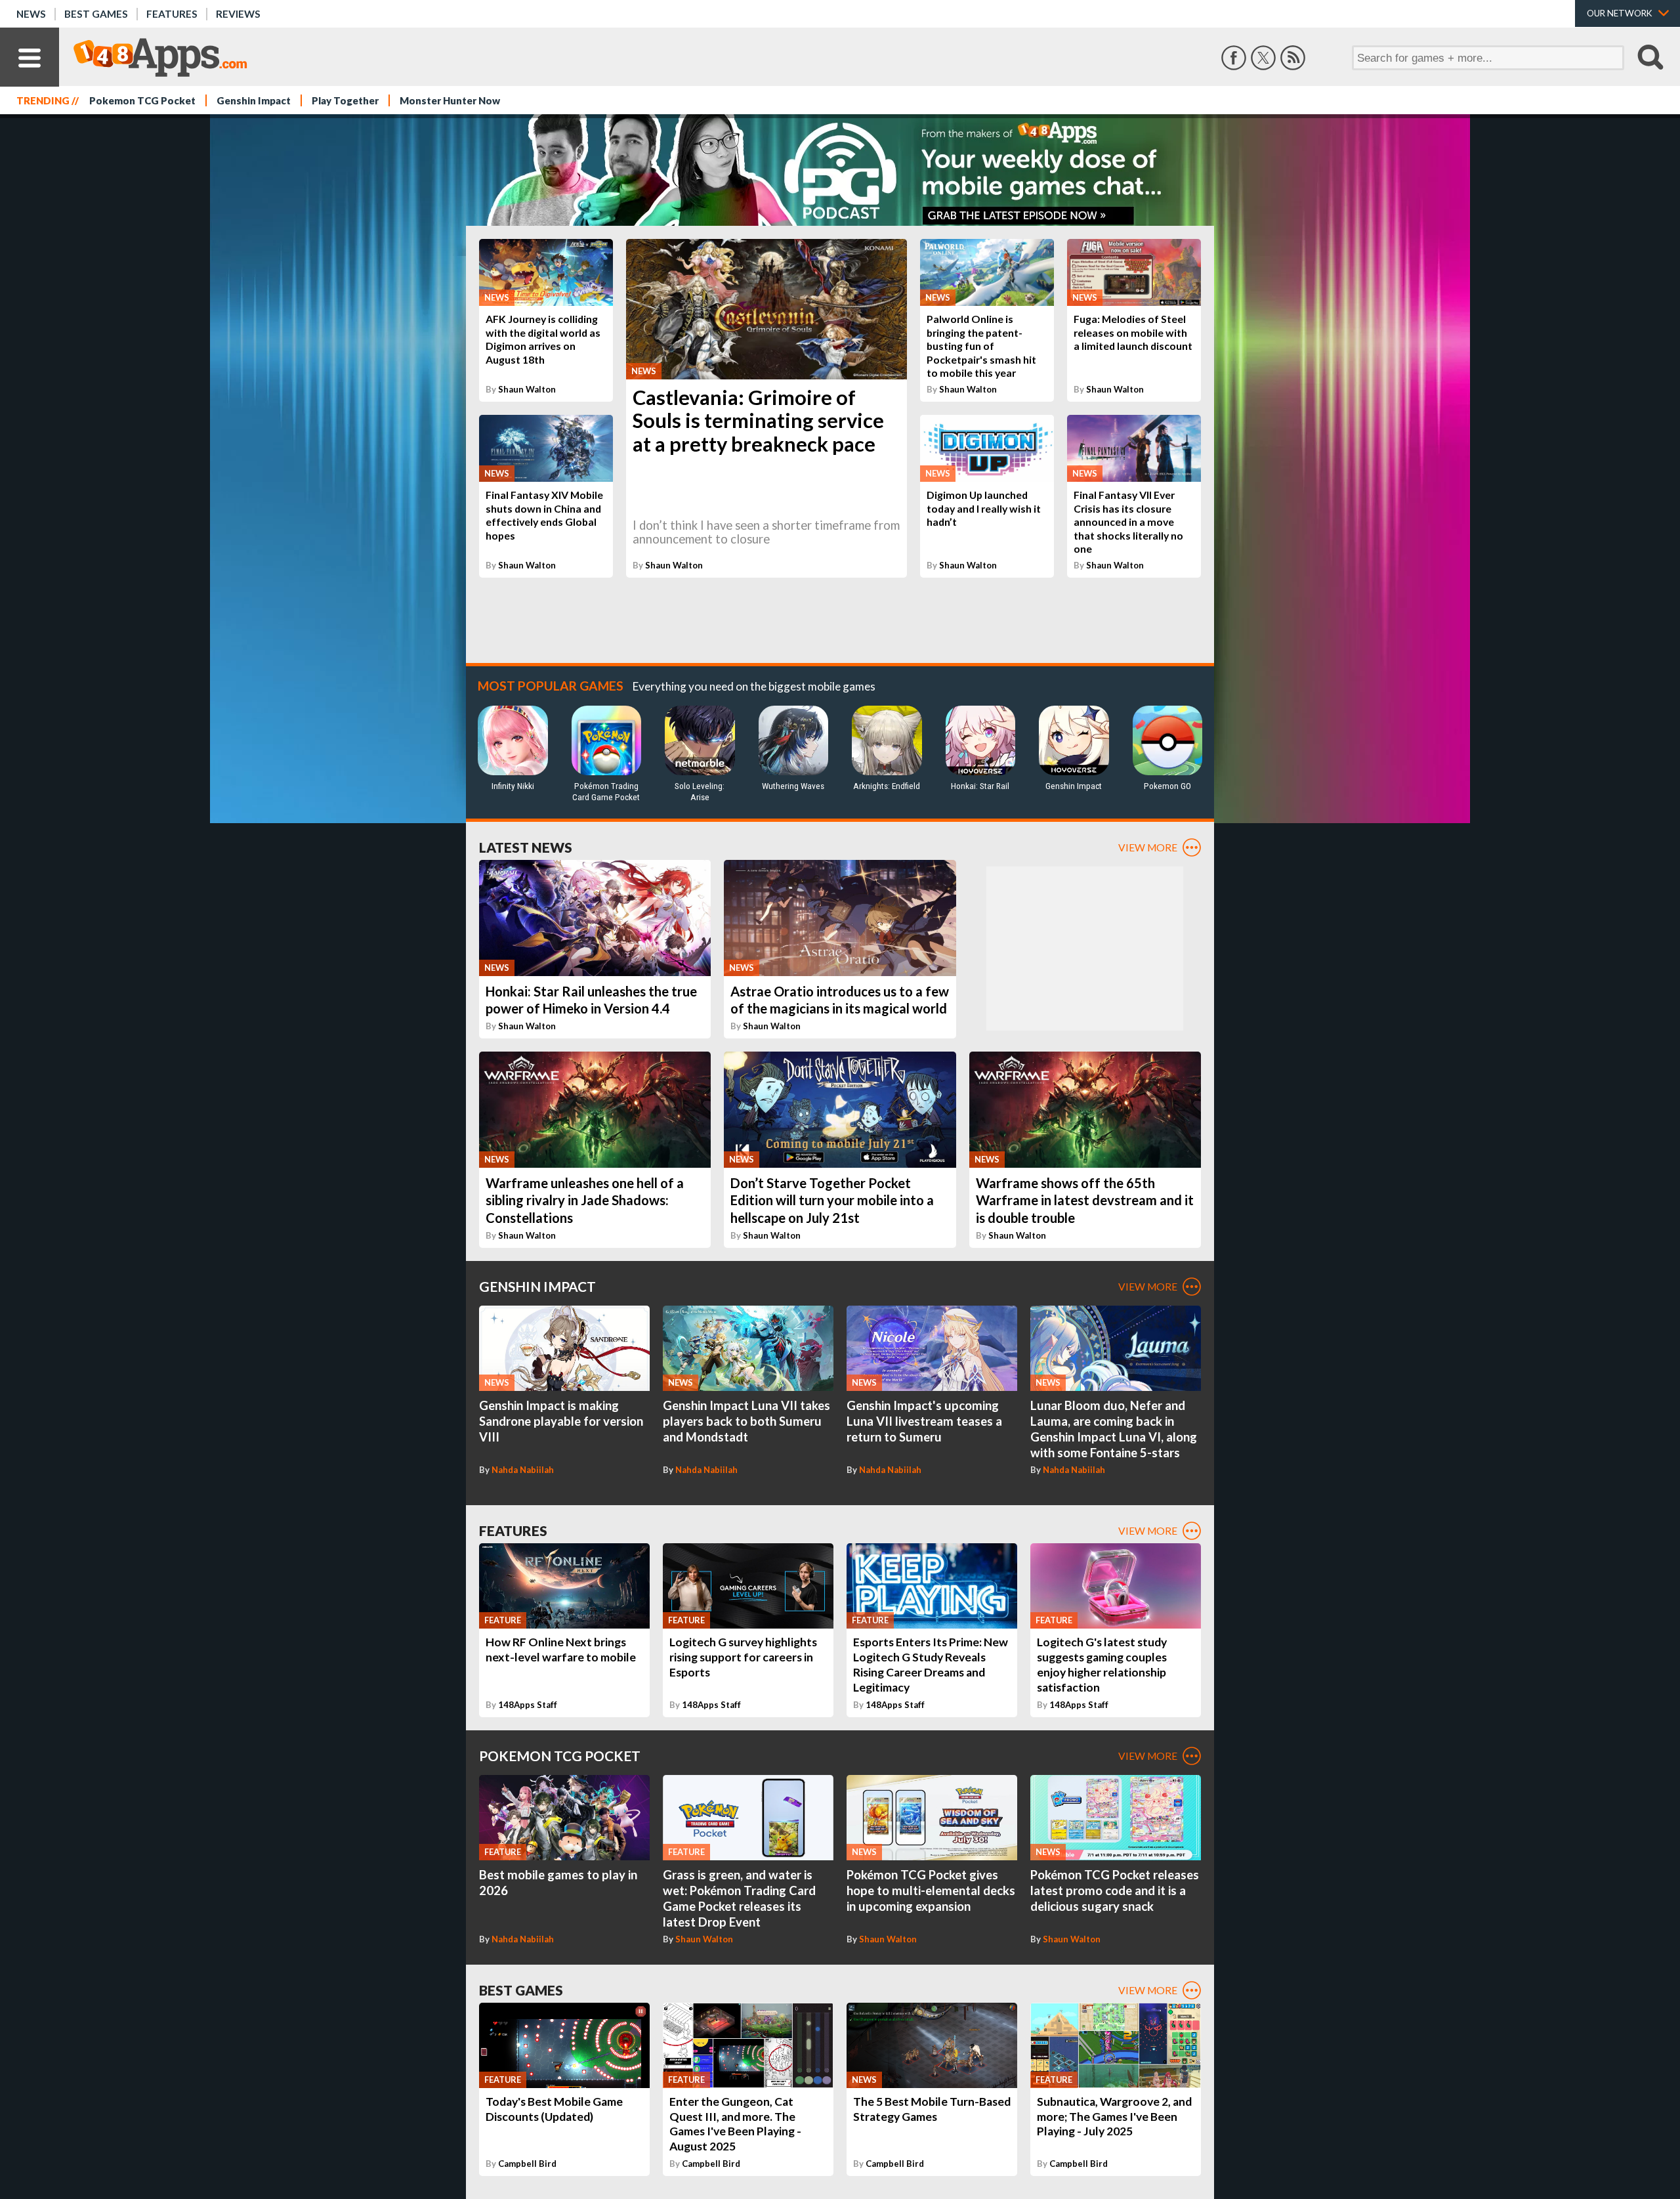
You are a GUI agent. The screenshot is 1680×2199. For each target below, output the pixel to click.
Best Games (96, 14)
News (31, 14)
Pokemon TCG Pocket (142, 100)
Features (172, 14)
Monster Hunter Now (450, 100)
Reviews (238, 14)
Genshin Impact (254, 100)
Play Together (345, 100)
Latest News (526, 847)
